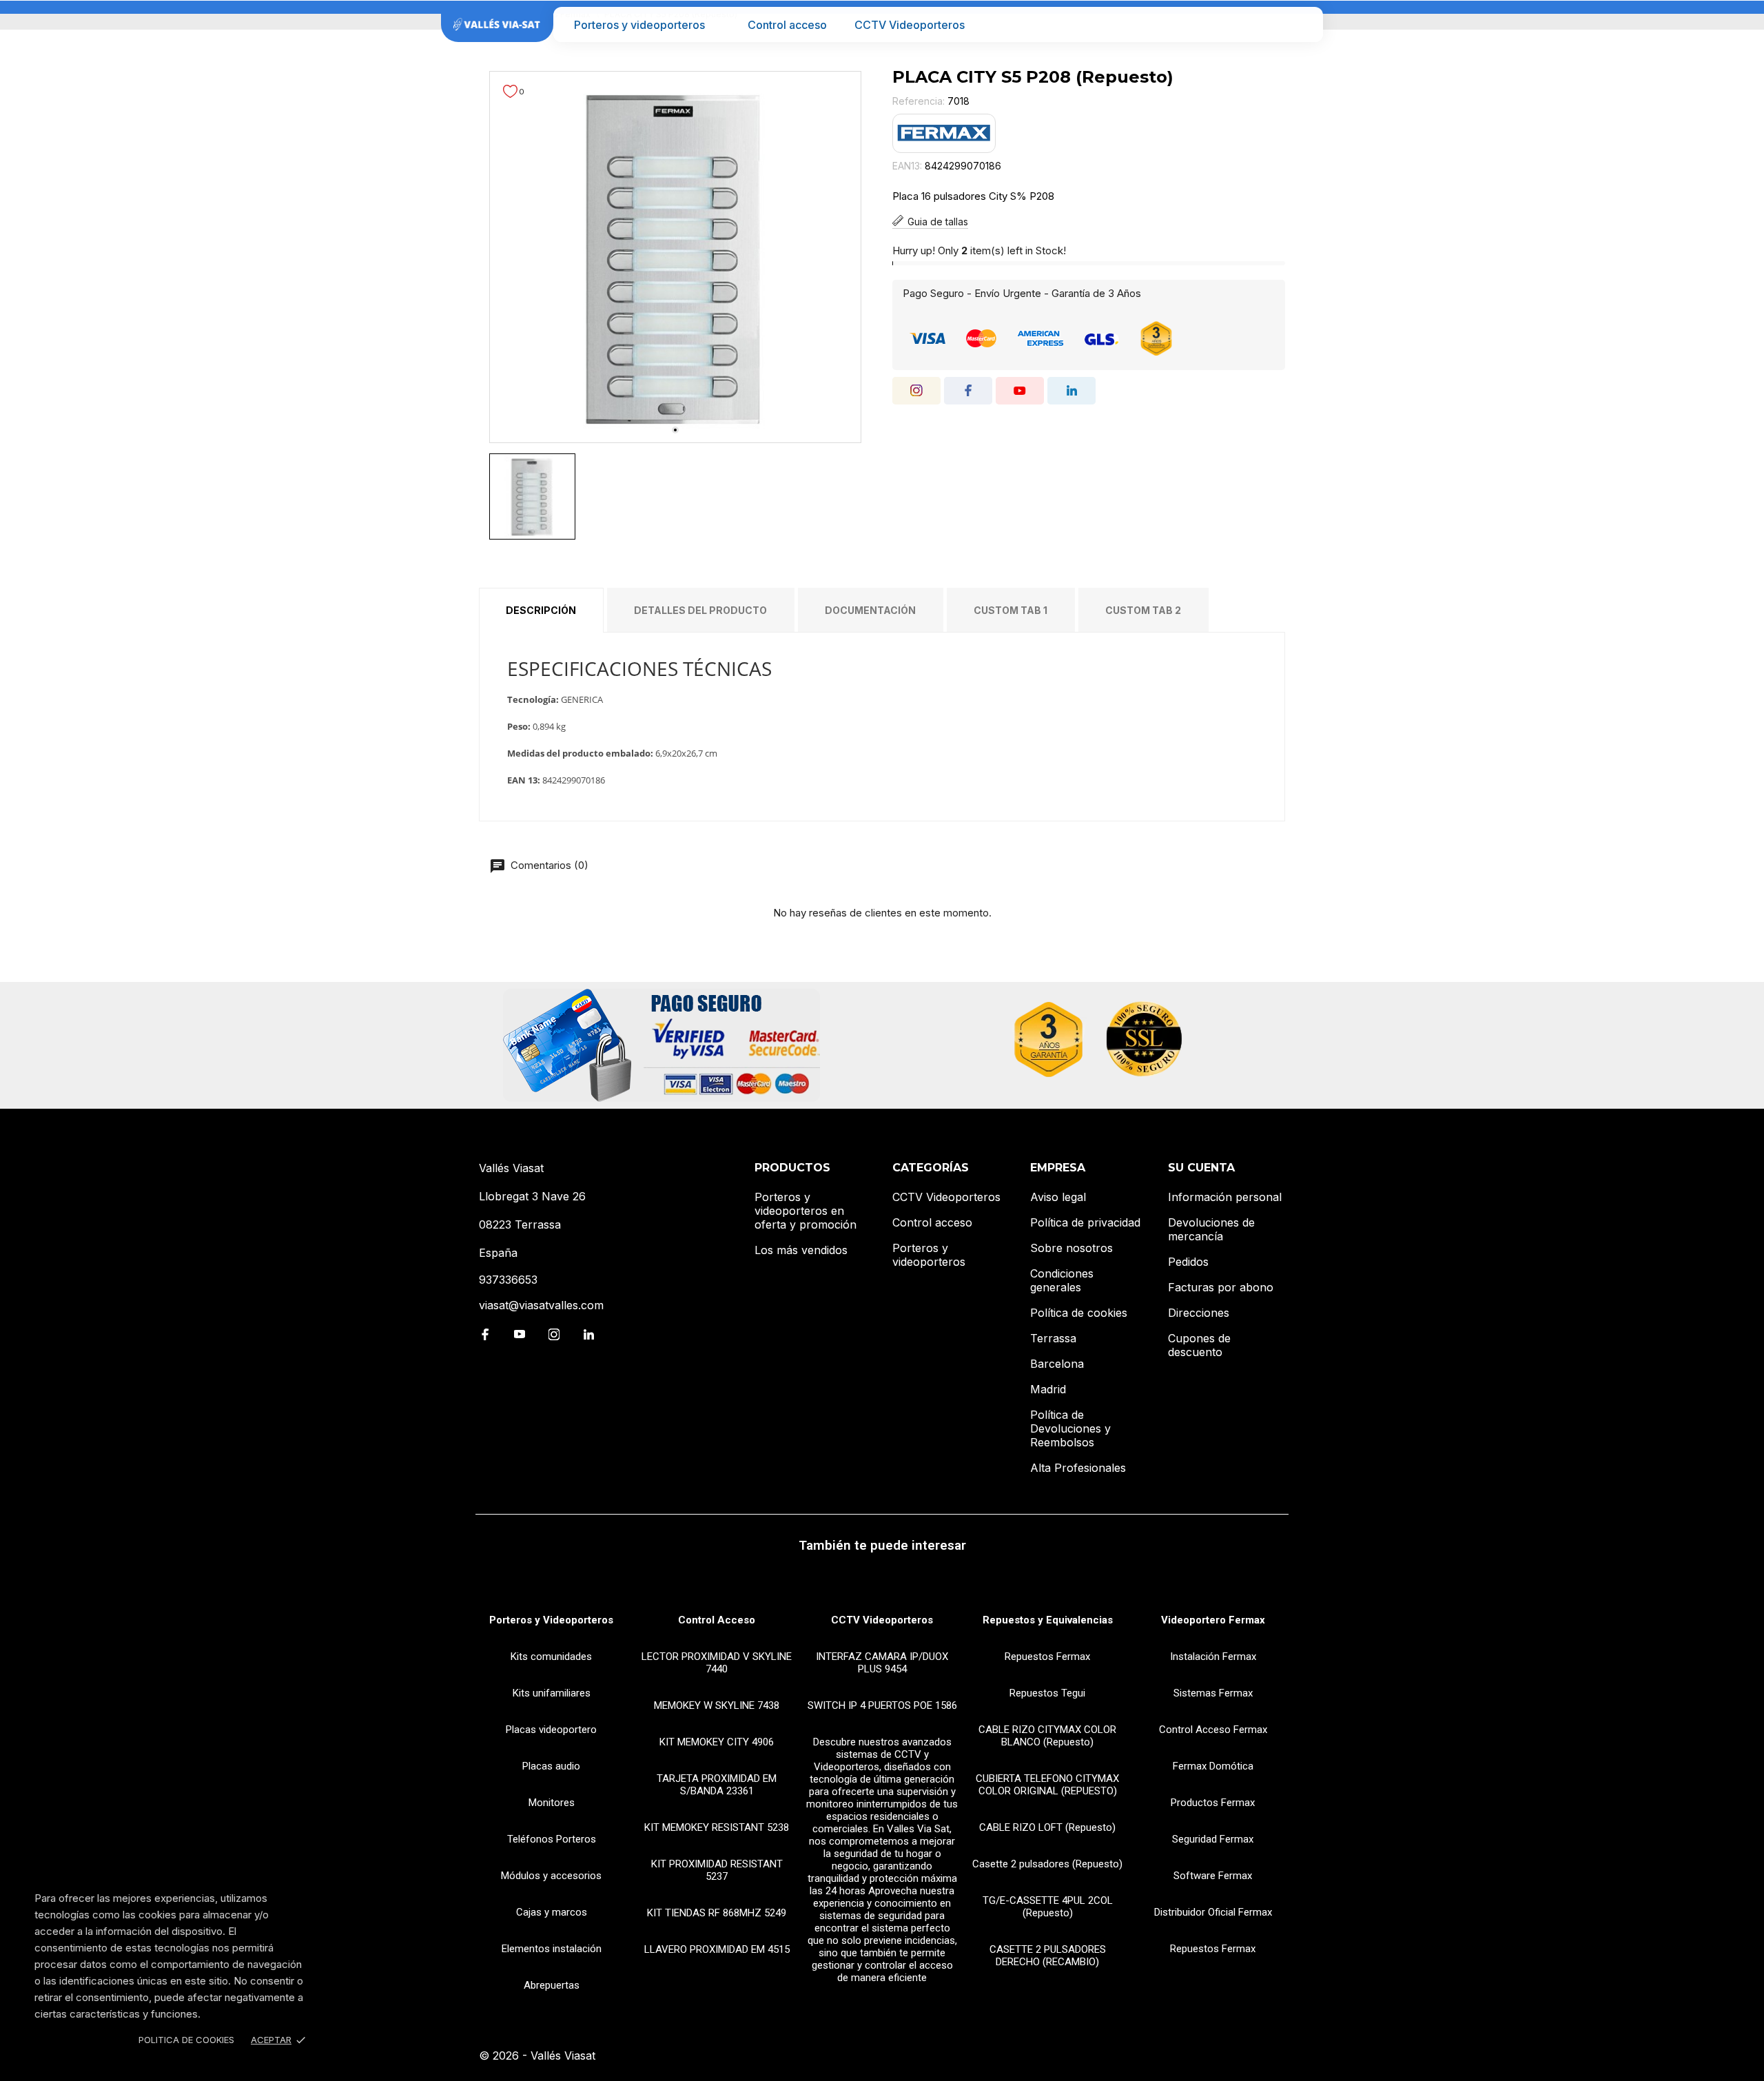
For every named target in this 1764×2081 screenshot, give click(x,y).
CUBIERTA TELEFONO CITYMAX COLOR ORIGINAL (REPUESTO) (1047, 1785)
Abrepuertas (552, 1985)
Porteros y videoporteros (639, 25)
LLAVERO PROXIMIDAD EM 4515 (717, 1949)
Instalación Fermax (1213, 1657)
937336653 (508, 1280)
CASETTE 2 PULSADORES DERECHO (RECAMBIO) (1048, 1956)
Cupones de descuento (1199, 1345)
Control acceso (787, 25)
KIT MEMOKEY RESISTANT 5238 (717, 1827)
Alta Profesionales (1078, 1468)
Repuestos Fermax (1047, 1657)
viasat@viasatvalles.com (541, 1305)
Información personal (1225, 1197)
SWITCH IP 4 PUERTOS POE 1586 (882, 1705)
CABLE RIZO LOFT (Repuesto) (1047, 1827)
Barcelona (1057, 1364)
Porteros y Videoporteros (551, 1620)
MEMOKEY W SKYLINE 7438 (717, 1705)
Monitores (552, 1803)
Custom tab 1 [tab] (1011, 610)
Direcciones (1199, 1313)
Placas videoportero (551, 1730)
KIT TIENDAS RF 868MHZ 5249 (717, 1913)
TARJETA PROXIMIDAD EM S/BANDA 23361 (717, 1785)
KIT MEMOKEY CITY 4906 (717, 1742)
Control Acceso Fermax (1213, 1730)
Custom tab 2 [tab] (1143, 610)
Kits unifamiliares (552, 1693)
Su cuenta (1201, 1168)
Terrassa (1053, 1338)
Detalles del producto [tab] (700, 610)
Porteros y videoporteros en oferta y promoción (806, 1211)
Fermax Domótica (1213, 1766)
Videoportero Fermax (1213, 1620)
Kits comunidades (551, 1657)
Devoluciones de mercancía (1211, 1229)
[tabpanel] (675, 257)
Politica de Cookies (186, 2040)
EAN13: (907, 166)
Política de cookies (1079, 1313)
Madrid (1048, 1389)
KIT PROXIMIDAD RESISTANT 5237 (717, 1870)
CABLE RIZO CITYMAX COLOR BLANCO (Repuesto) (1047, 1736)
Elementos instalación (552, 1949)
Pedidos (1188, 1262)
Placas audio (551, 1766)
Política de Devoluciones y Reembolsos (1070, 1428)
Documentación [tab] (870, 610)
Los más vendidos (801, 1250)
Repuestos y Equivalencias (1048, 1620)
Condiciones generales (1062, 1280)
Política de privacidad (1085, 1222)
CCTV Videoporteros (910, 25)
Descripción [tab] (541, 610)
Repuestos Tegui (1047, 1693)
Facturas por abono (1221, 1287)
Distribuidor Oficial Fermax (1213, 1912)
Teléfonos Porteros (552, 1839)
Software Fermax (1213, 1876)
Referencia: (919, 101)
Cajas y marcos (552, 1912)
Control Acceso (717, 1620)
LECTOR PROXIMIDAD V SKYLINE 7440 (717, 1663)
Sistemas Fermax (1213, 1693)
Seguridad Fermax (1213, 1839)
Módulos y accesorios (551, 1876)
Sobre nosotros (1071, 1248)
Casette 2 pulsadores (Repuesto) (1047, 1864)
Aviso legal (1058, 1197)
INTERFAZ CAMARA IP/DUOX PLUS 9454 (882, 1663)
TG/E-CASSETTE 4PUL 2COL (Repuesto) (1048, 1907)
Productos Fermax (1213, 1803)
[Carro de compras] (1303, 24)
